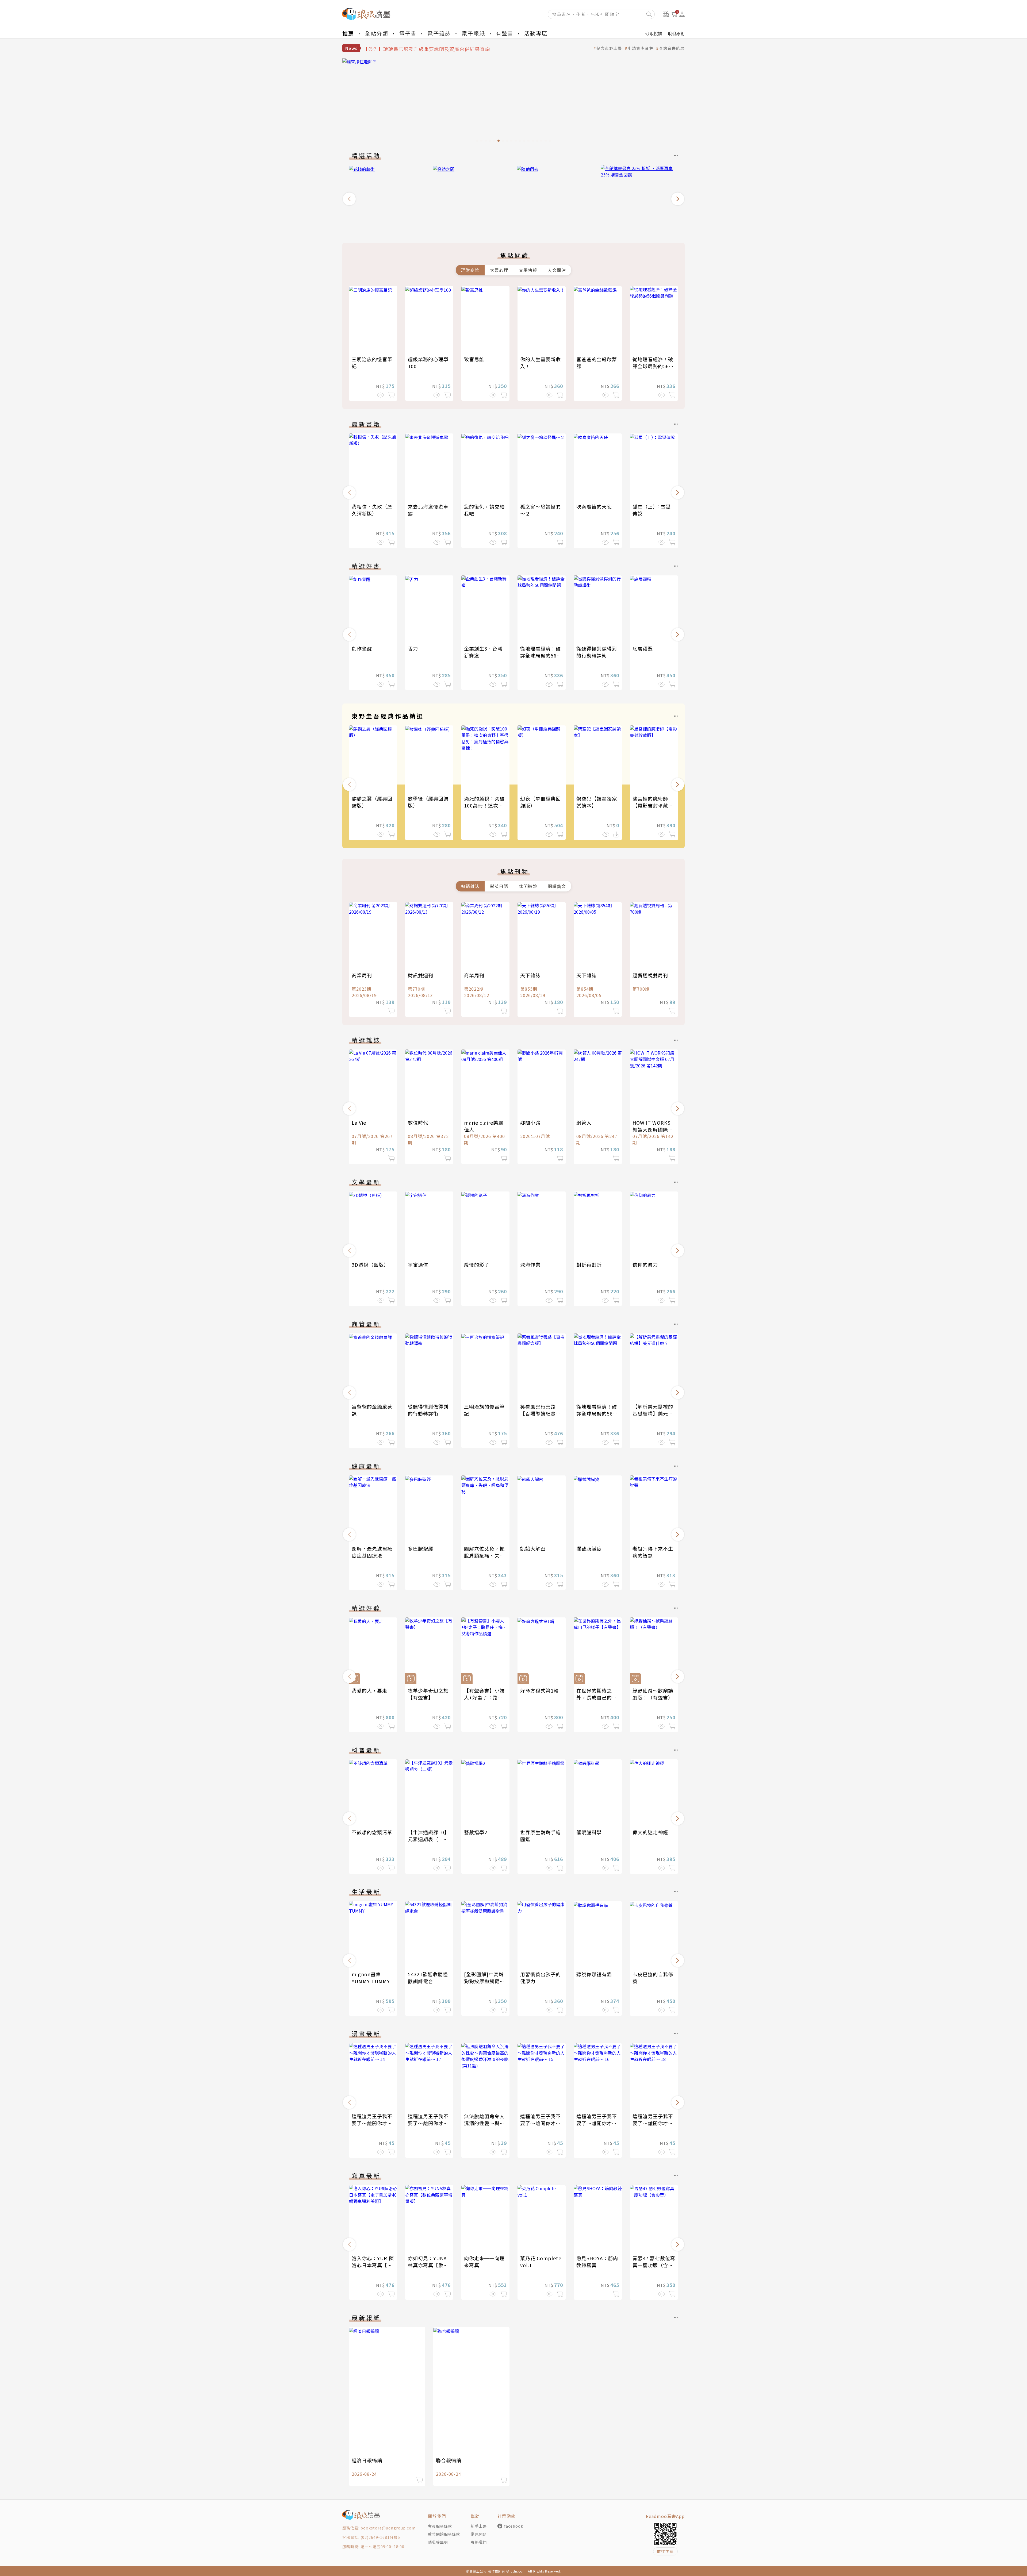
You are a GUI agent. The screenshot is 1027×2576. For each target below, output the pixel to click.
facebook (514, 2526)
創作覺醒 (362, 648)
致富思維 (474, 359)
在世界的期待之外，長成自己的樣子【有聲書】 (597, 1697)
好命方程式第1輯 (539, 1690)
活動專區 (536, 33)
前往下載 (665, 2551)
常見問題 (479, 2534)
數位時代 (418, 1122)
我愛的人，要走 (369, 1690)
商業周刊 (362, 975)
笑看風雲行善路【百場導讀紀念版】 (538, 1413)
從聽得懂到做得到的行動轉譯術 (597, 652)
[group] (564, 102)
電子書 (408, 33)
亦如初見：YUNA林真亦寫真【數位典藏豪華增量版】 (428, 2265)
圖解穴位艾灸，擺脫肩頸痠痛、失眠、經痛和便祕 (484, 1555)
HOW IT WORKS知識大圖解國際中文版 (653, 1129)
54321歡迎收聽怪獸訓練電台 (428, 1978)
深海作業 (530, 1264)
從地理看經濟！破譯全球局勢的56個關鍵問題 (653, 366)
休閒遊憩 (528, 886)
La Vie (359, 1122)
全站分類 (377, 33)
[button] (349, 199)
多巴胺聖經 (421, 1548)
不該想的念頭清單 (372, 1832)
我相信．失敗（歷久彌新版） (372, 510)
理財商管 (470, 270)
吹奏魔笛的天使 (594, 506)
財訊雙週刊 (421, 975)
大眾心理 (499, 270)
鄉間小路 (530, 1122)
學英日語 (499, 886)
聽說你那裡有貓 (594, 1974)
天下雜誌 (530, 975)
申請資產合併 (641, 48)
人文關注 (557, 270)
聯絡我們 (479, 2542)
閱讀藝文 (557, 886)
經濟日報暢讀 (367, 2460)
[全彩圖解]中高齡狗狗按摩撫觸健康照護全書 (484, 1981)
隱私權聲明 (438, 2542)
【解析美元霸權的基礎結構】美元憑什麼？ (653, 1413)
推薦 (348, 33)
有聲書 (505, 33)
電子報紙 (473, 33)
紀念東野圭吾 (609, 48)
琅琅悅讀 (654, 33)
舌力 (413, 648)
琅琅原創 (676, 33)
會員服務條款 (440, 2526)
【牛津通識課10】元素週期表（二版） (429, 1839)
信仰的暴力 (645, 1264)
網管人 (584, 1122)
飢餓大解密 (533, 1548)
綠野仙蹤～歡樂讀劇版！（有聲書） (653, 1694)
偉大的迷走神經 (650, 1832)
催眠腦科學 (589, 1832)
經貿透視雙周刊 (650, 975)
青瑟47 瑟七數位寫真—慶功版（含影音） (654, 2265)
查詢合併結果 (672, 48)
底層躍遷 (643, 648)
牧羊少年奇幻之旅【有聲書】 (428, 1694)
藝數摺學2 (476, 1832)
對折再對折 (589, 1264)
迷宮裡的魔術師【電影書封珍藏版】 (650, 805)
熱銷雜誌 (470, 886)
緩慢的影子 (477, 1264)
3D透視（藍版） (370, 1264)
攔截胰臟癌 (589, 1548)
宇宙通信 (418, 1264)
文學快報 (528, 270)
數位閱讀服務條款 (444, 2534)
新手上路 (479, 2526)
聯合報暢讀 (449, 2460)
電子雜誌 (439, 33)
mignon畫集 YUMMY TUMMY (371, 1978)
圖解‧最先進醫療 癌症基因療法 (375, 1552)
